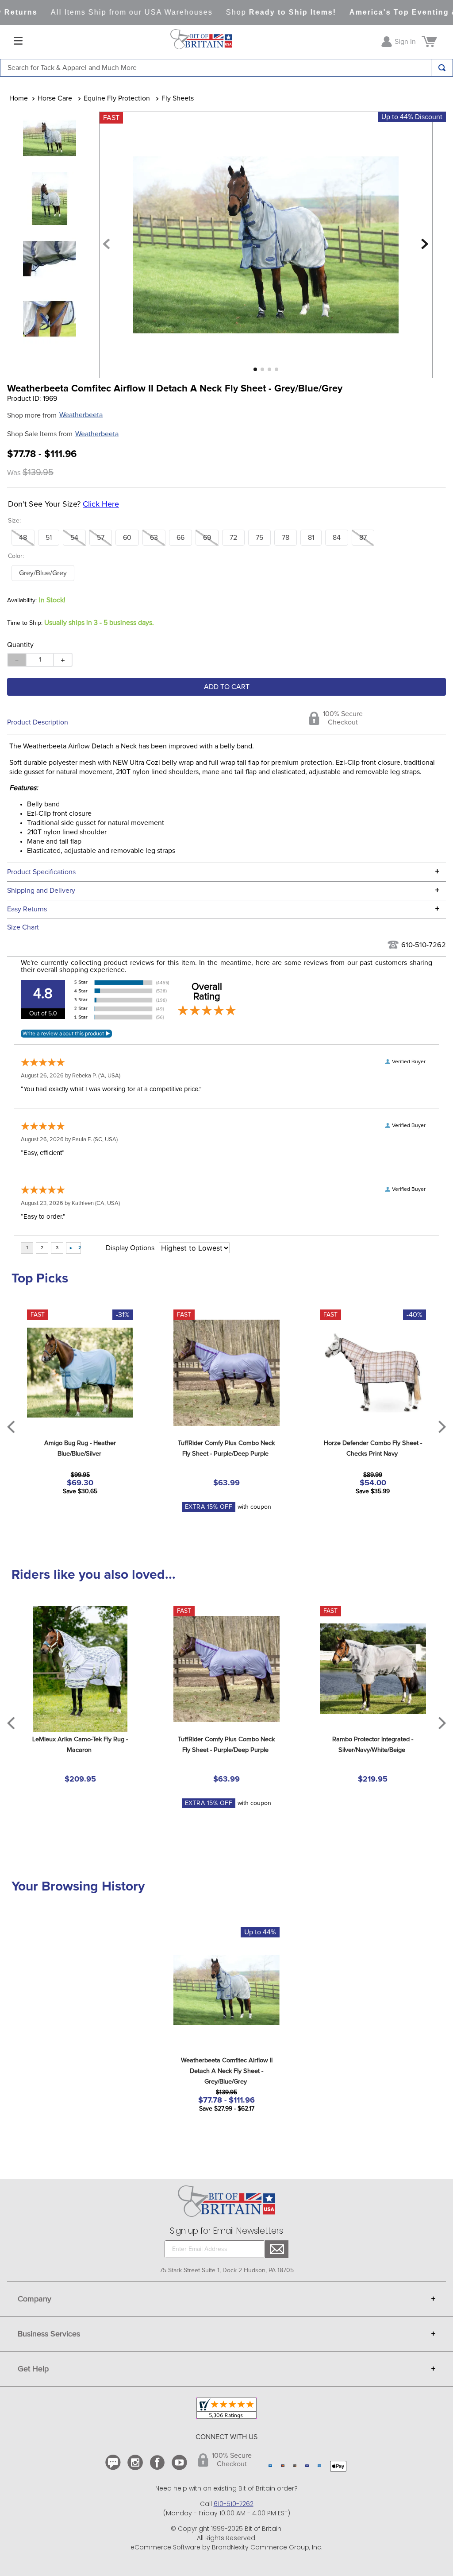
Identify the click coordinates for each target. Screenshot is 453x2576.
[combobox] (226, 68)
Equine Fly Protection (117, 98)
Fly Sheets (178, 98)
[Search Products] (442, 68)
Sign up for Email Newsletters (226, 2231)
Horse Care (55, 98)
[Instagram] (136, 2462)
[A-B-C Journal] (114, 2462)
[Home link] (19, 98)
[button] (23, 538)
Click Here (101, 504)
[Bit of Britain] (201, 42)
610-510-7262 (424, 945)
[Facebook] (158, 2462)
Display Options (130, 1248)
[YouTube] (180, 2462)
